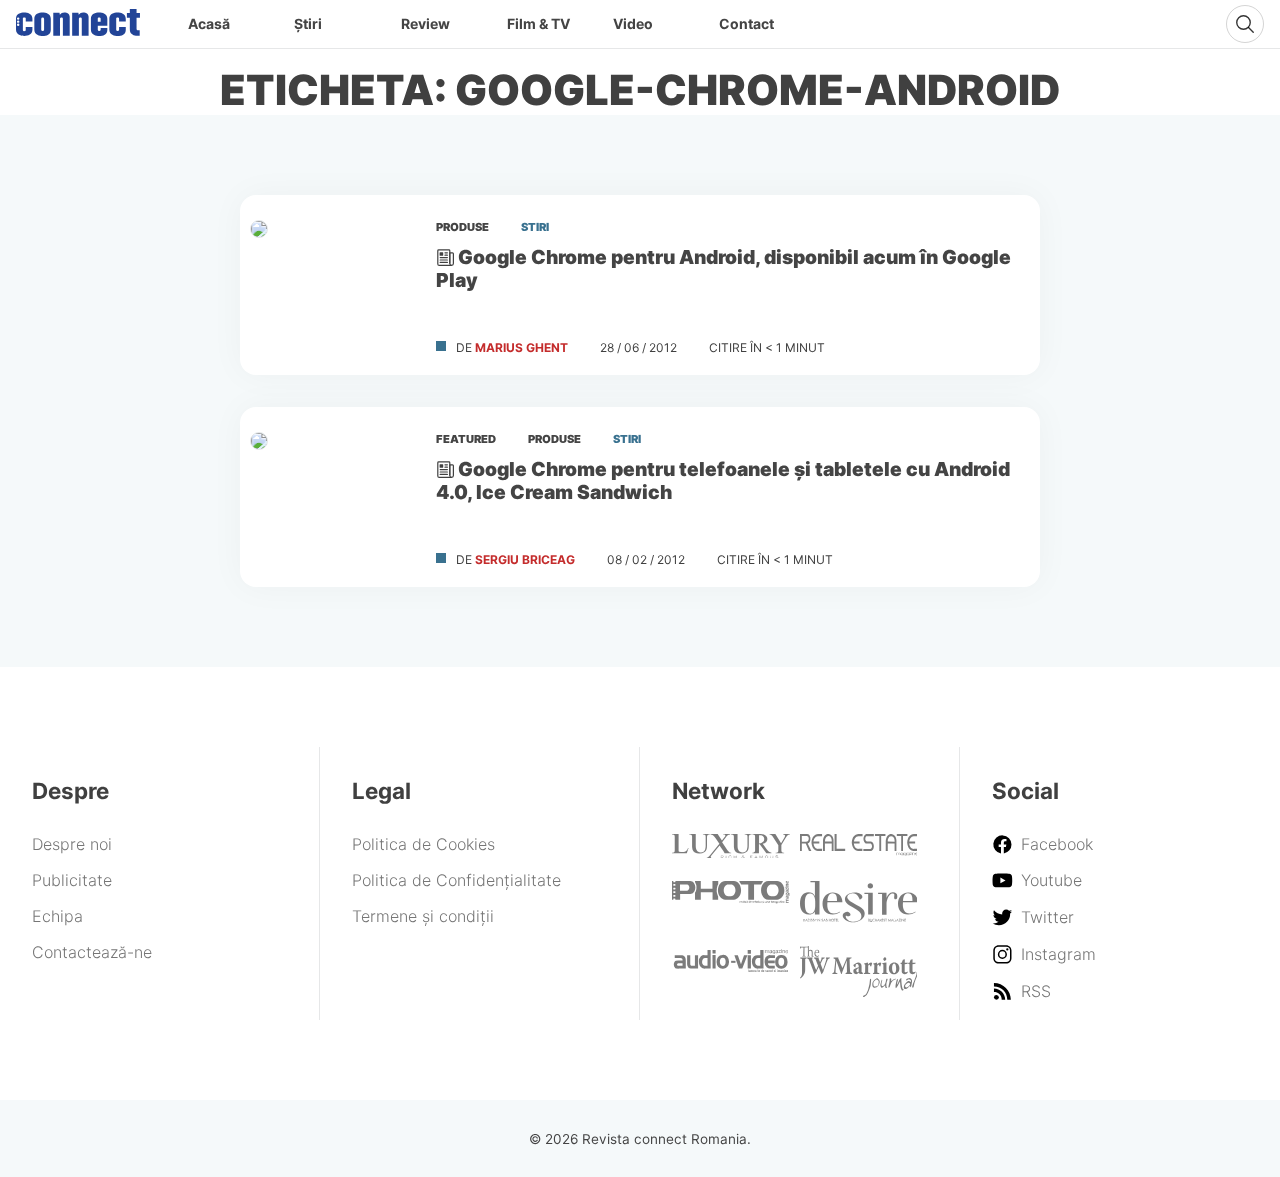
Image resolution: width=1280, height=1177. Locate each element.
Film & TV (538, 23)
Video (633, 23)
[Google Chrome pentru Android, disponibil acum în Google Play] (330, 285)
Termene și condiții (423, 916)
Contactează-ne (92, 952)
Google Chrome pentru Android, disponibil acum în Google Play (723, 268)
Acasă (209, 23)
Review (425, 23)
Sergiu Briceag (525, 559)
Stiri (535, 227)
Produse (462, 227)
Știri (308, 23)
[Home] (78, 18)
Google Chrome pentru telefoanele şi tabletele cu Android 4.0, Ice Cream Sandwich (723, 480)
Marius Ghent (521, 347)
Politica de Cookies (423, 844)
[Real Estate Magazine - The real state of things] (859, 850)
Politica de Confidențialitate (456, 880)
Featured (466, 439)
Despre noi (72, 844)
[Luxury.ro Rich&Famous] (731, 852)
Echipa (57, 916)
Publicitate (72, 880)
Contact (746, 23)
